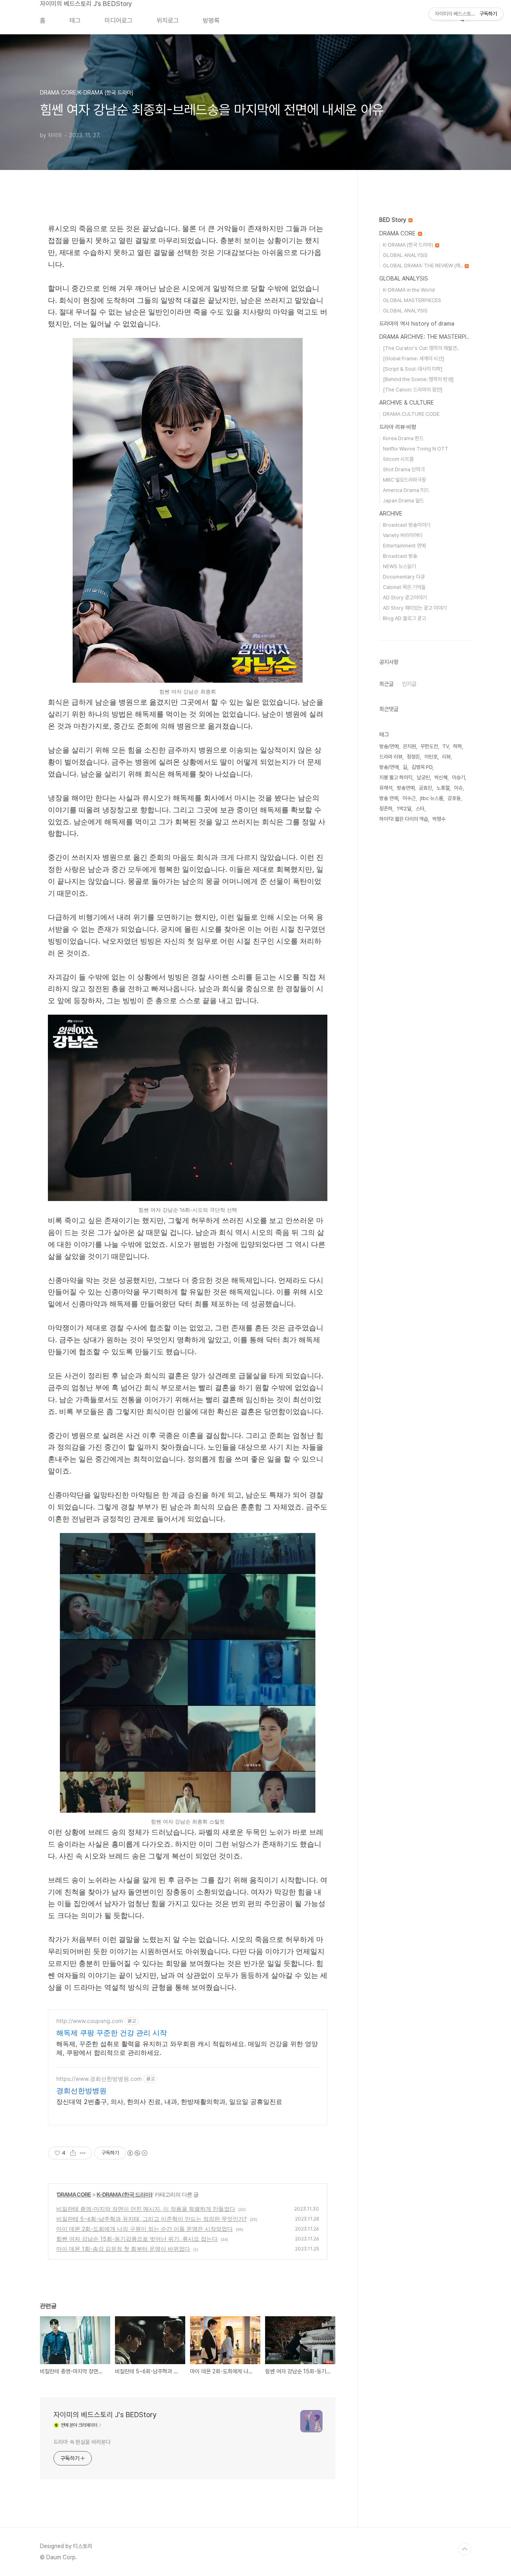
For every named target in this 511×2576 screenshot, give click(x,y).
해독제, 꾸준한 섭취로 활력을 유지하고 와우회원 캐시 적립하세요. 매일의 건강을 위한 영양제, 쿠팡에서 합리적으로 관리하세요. (187, 2048)
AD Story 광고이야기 (405, 598)
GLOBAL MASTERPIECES (412, 300)
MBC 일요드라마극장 (404, 480)
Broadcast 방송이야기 (407, 525)
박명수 (439, 819)
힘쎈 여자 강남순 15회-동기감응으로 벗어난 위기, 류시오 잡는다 (137, 2239)
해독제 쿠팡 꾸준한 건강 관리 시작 (112, 2033)
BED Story (393, 220)
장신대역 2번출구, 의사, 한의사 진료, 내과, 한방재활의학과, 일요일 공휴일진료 (169, 2102)
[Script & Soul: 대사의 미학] (413, 369)
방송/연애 (389, 767)
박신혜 (441, 777)
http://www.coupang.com (90, 2021)
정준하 (386, 809)
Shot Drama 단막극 (404, 469)
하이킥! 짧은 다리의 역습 (404, 819)
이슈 (458, 788)
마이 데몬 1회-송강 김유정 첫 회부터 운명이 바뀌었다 (123, 2249)
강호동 (454, 798)
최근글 (386, 684)
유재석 (386, 788)
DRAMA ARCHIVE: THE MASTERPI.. (424, 337)
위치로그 (168, 21)
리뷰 (446, 757)
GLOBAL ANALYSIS (405, 255)
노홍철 (443, 788)
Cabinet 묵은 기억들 (404, 587)
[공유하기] (73, 2153)
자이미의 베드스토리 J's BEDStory (86, 4)
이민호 (431, 757)
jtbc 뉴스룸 (432, 798)
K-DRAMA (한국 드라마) (125, 2194)
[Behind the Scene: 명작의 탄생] (418, 379)
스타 (420, 809)
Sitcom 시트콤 (398, 459)
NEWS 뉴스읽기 (399, 566)
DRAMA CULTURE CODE (411, 414)
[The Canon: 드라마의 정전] (413, 390)
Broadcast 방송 (400, 556)
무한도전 (429, 746)
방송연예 (406, 788)
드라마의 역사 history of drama (417, 324)
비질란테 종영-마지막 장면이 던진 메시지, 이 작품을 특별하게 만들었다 (146, 2209)
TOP (465, 2549)
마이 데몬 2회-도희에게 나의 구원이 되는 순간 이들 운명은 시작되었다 (145, 2229)
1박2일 (404, 809)
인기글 (409, 684)
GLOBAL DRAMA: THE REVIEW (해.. (423, 266)
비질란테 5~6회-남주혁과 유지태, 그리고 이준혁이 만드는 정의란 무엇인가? (152, 2219)
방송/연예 (389, 746)
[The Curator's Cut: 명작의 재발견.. (421, 348)
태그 (75, 21)
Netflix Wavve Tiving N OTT (416, 449)
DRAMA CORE (74, 2194)
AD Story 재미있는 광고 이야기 (415, 608)
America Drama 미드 (406, 490)
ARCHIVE (391, 514)
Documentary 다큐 (404, 577)
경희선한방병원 (81, 2091)
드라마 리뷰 (391, 757)
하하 (458, 746)
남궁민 (423, 777)
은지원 (409, 746)
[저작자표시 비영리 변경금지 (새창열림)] (137, 2153)
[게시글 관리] (83, 2153)
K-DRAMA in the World (409, 290)
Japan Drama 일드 (403, 501)
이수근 (409, 798)
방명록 (211, 21)
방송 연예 (389, 798)
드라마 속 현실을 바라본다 (82, 2442)
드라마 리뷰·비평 (398, 427)
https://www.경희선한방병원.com (99, 2079)
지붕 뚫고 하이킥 (396, 777)
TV (446, 746)
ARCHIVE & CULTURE (407, 403)
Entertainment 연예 (404, 546)
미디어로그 (119, 21)
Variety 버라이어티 (403, 535)
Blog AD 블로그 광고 (404, 618)
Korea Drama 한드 (403, 438)
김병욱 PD (422, 767)
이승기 (459, 777)
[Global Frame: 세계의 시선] (413, 359)
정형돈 (413, 757)
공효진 (425, 788)
